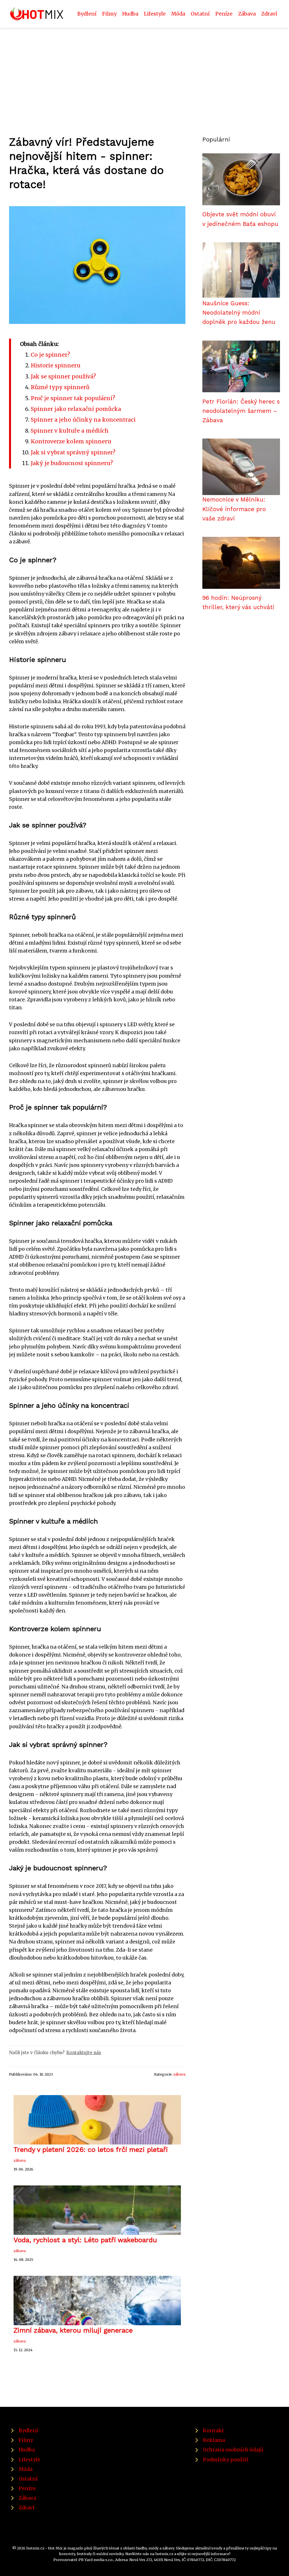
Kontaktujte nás (84, 2053)
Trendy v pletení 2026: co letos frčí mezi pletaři (91, 2150)
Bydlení (87, 14)
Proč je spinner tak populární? (73, 398)
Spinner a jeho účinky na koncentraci (83, 420)
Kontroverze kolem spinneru (71, 441)
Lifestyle (155, 14)
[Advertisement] (144, 70)
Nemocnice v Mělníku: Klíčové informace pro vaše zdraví (234, 509)
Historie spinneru (56, 365)
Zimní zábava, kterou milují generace (74, 2330)
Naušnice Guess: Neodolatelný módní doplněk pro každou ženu (239, 313)
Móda (178, 14)
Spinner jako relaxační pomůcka (76, 409)
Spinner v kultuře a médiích (70, 431)
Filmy (109, 14)
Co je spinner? (50, 355)
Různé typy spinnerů (60, 387)
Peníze (224, 14)
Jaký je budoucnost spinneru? (72, 463)
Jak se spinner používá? (63, 376)
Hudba (130, 14)
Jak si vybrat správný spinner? (73, 452)
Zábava (247, 14)
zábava (179, 2074)
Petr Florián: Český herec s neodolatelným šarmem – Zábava (241, 411)
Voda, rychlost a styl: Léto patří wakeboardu (85, 2240)
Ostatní (200, 14)
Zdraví (269, 14)
